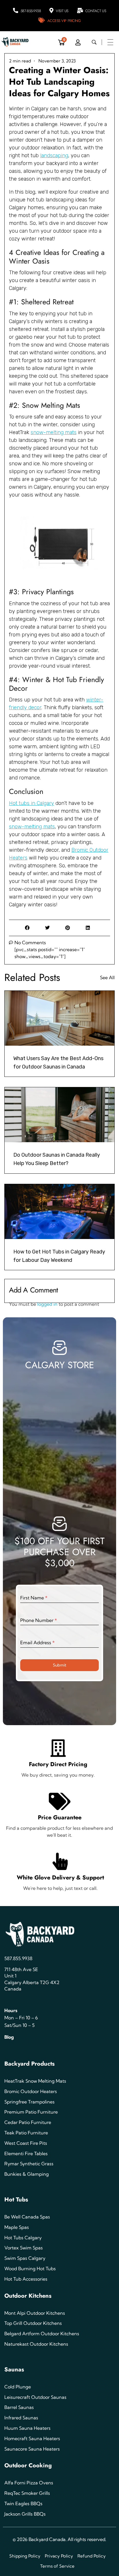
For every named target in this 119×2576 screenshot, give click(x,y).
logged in (48, 1304)
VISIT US (62, 11)
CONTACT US (96, 11)
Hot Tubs (16, 2200)
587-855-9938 (31, 11)
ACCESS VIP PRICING (64, 21)
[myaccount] (78, 42)
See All (107, 977)
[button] (27, 928)
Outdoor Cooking (28, 2465)
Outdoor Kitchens (28, 2296)
